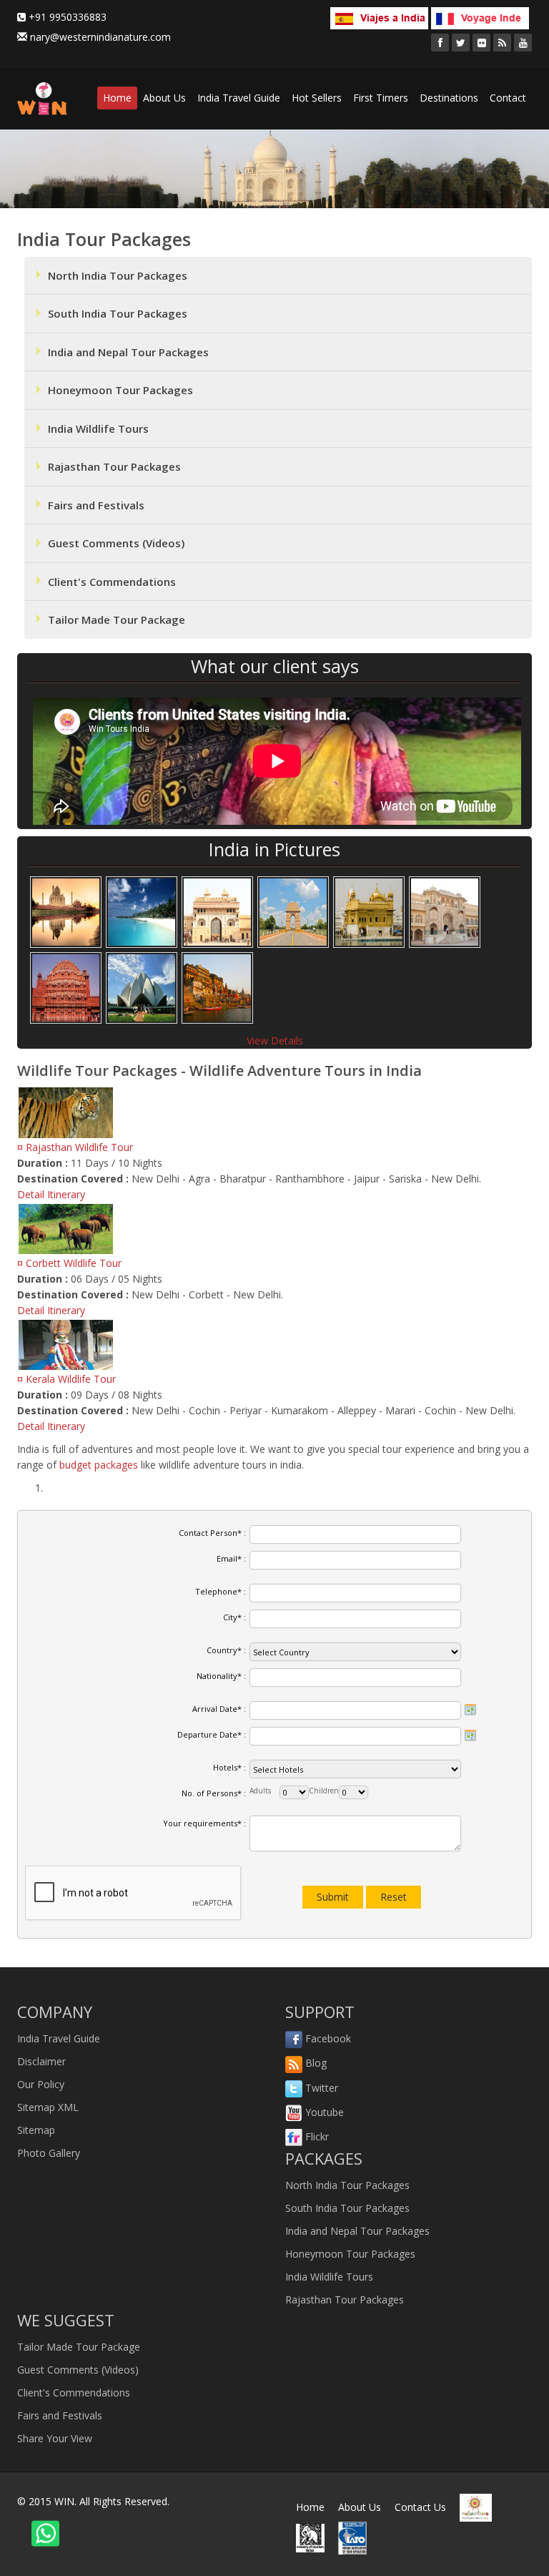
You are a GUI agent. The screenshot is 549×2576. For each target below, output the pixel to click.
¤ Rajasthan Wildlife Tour (75, 1147)
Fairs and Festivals (96, 505)
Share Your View (55, 2438)
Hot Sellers (317, 98)
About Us (164, 98)
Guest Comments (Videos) (116, 543)
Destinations (449, 98)
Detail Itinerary (51, 1194)
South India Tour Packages (118, 313)
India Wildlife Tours (98, 428)
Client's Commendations (112, 582)
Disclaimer (41, 2061)
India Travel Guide (239, 98)
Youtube (323, 2112)
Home (117, 98)
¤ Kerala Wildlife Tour (66, 1379)
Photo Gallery (49, 2153)
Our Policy (41, 2084)
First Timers (381, 98)
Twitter (320, 2088)
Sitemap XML (48, 2107)
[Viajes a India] (379, 16)
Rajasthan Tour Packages (114, 466)
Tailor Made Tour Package (117, 619)
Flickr (316, 2136)
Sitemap (36, 2130)
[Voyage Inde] (480, 16)
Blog (315, 2063)
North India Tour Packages (118, 275)
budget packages (99, 1465)
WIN (64, 2501)
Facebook (327, 2038)
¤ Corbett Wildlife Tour (69, 1263)
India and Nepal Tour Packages (128, 352)
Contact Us (420, 2507)
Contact (508, 98)
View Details (275, 1040)
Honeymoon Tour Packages (120, 390)
